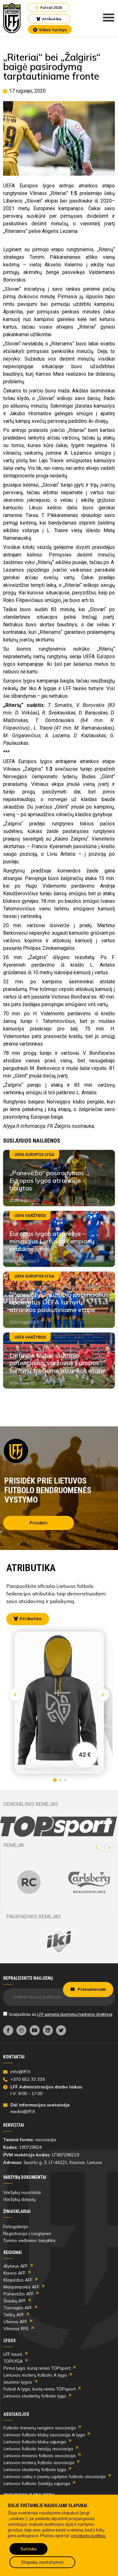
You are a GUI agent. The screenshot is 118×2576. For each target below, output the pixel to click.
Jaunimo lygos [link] (18, 2382)
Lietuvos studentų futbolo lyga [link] (35, 2396)
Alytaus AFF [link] (16, 2266)
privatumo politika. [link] (89, 2536)
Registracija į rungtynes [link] (27, 2233)
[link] (12, 18)
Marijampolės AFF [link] (21, 2287)
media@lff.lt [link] (23, 2111)
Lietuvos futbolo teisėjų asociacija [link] (38, 2449)
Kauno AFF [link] (14, 2273)
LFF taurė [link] (13, 2354)
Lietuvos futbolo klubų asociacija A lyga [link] (44, 2435)
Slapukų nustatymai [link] (42, 2562)
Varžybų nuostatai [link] (22, 2192)
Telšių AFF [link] (14, 2315)
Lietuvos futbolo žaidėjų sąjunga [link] (37, 2483)
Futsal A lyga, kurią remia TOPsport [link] (39, 2389)
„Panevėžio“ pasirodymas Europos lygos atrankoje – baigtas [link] (48, 1180)
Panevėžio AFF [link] (19, 2294)
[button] (97, 1848)
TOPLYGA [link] (13, 2361)
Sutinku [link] (28, 2549)
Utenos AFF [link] (15, 2322)
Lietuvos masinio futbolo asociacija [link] (39, 2456)
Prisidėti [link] (39, 1523)
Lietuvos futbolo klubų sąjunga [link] (35, 2442)
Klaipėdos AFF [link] (18, 2280)
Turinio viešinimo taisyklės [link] (29, 2240)
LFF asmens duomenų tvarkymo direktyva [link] (75, 2014)
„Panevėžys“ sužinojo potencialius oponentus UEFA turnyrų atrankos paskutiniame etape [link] (59, 1302)
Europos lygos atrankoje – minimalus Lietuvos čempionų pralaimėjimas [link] (52, 1241)
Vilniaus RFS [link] (16, 2329)
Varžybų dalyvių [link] (19, 2199)
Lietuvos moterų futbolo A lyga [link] (35, 2375)
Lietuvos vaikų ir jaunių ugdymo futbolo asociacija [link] (55, 2476)
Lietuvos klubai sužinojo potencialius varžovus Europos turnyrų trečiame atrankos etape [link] (58, 1363)
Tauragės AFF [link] (18, 2308)
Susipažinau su (61, 2014)
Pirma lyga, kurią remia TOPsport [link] (37, 2368)
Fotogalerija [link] (16, 2227)
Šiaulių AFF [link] (15, 2301)
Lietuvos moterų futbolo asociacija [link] (39, 2463)
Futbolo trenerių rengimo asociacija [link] (40, 2428)
